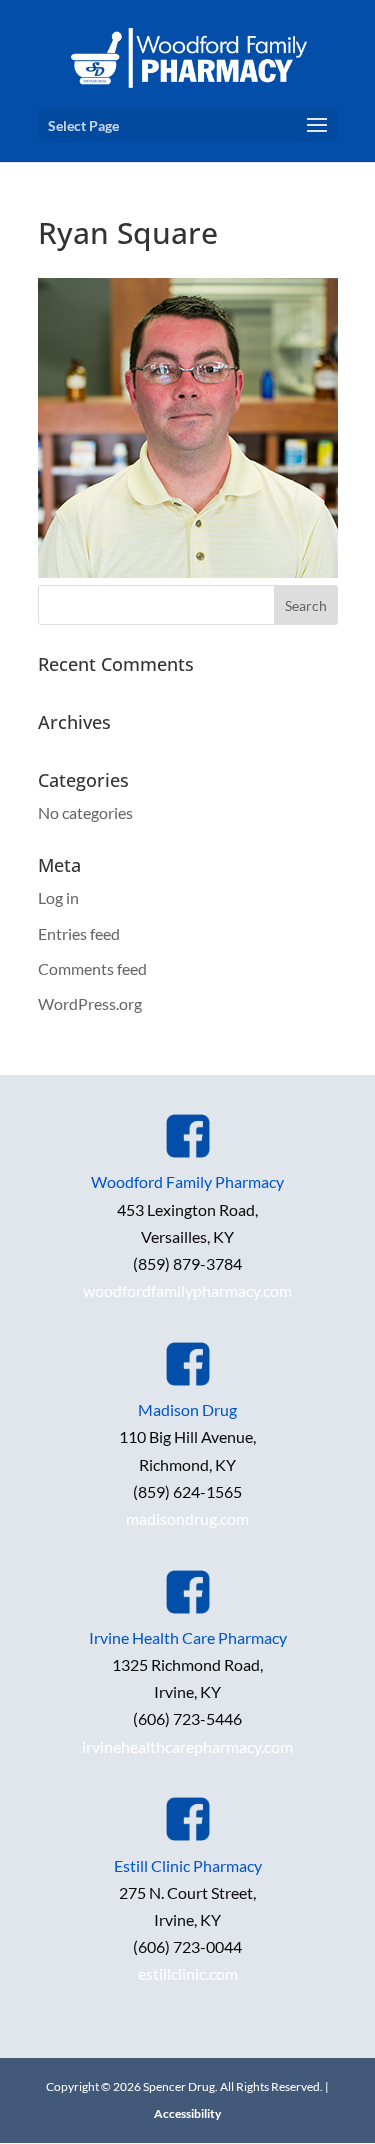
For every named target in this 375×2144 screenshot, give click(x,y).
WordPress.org (90, 1003)
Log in (58, 897)
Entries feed (79, 933)
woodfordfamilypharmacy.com (187, 1290)
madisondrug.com (187, 1518)
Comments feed (92, 968)
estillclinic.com (188, 1973)
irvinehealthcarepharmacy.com (187, 1746)
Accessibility (187, 2113)
